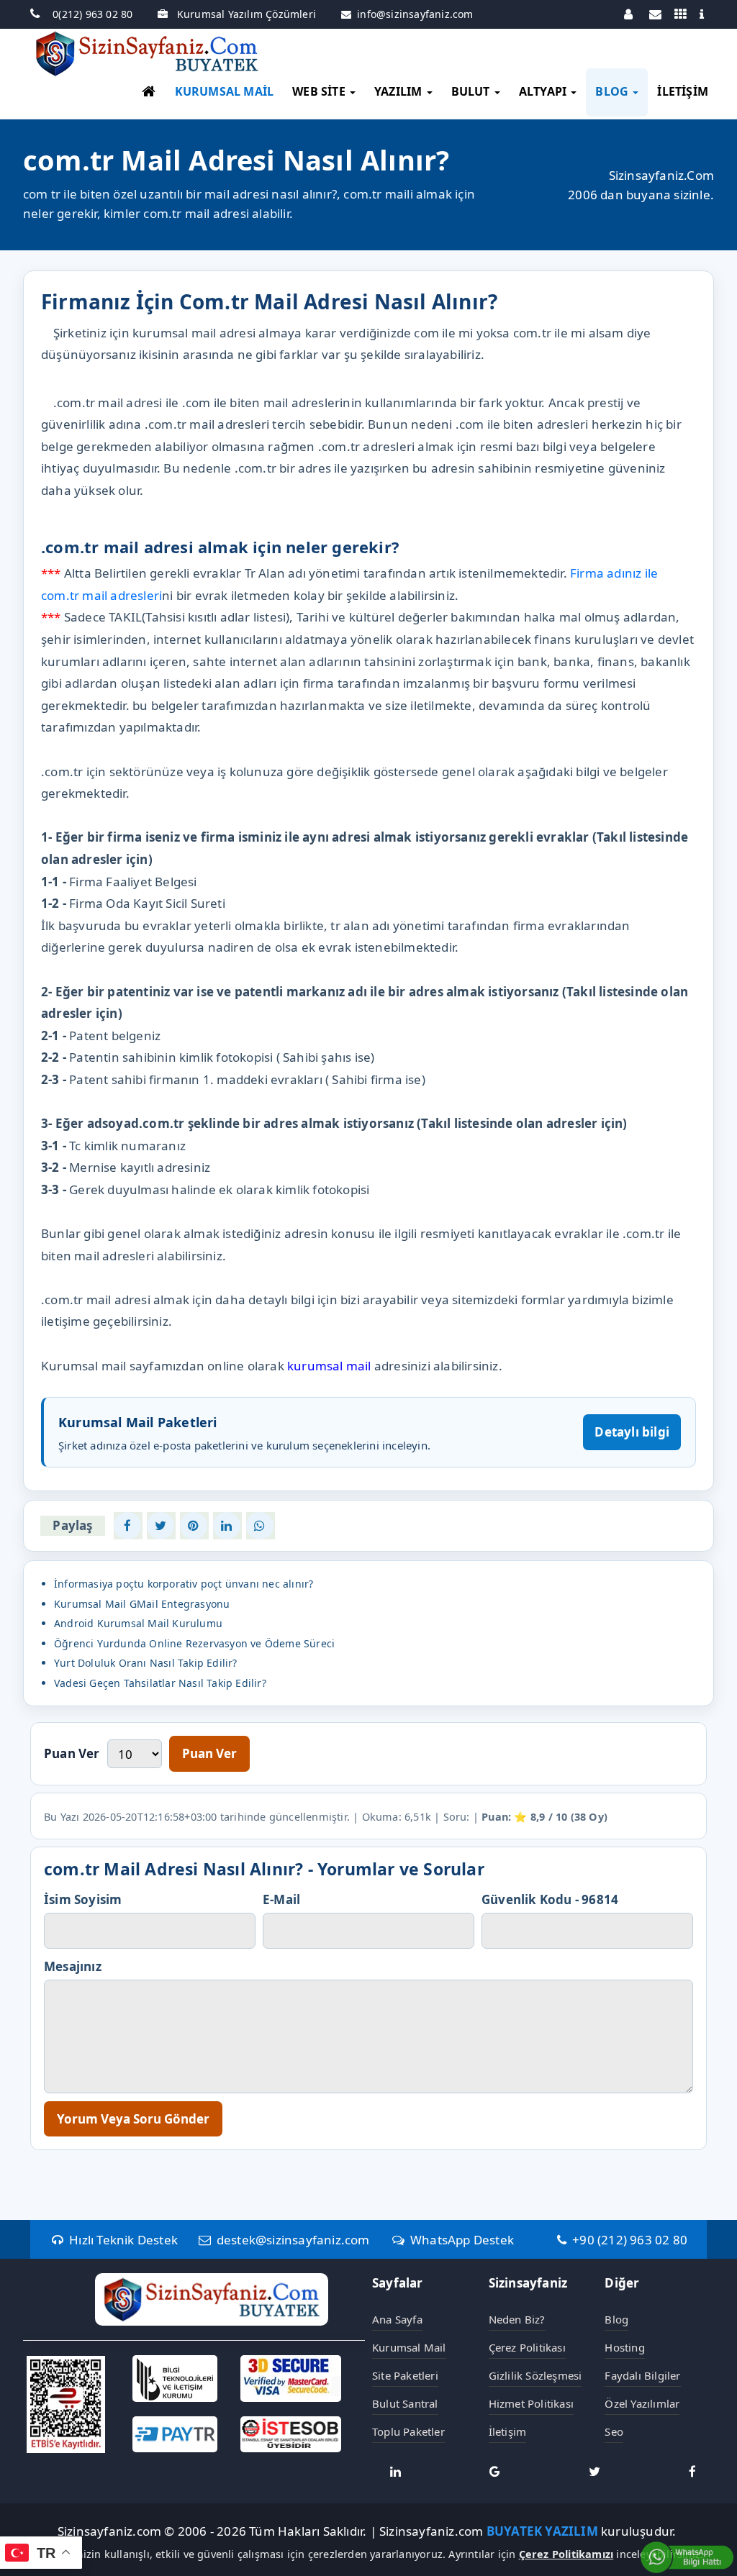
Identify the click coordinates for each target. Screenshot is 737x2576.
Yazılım (400, 91)
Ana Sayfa (397, 2319)
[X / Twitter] (594, 2471)
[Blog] (680, 14)
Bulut (472, 91)
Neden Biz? (517, 2319)
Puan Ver (72, 1753)
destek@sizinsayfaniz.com (293, 2240)
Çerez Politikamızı (566, 2554)
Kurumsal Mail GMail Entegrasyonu (142, 1604)
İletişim (683, 91)
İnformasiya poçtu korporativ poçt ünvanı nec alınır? (184, 1584)
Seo (614, 2431)
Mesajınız (73, 1966)
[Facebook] (692, 2471)
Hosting (624, 2347)
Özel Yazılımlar (642, 2403)
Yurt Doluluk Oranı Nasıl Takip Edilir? (146, 1663)
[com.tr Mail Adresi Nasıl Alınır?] (127, 1526)
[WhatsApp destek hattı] (687, 2556)
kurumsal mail (329, 1366)
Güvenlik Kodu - (550, 1899)
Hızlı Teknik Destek (123, 2240)
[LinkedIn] (395, 2471)
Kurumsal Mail (225, 91)
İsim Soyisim (83, 1899)
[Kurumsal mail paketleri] (655, 14)
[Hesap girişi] (629, 14)
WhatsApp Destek (462, 2240)
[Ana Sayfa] (149, 94)
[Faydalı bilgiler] (705, 14)
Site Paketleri (405, 2375)
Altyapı (544, 91)
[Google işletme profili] (495, 2471)
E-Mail (281, 1899)
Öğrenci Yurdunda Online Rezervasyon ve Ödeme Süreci (194, 1643)
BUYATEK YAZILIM (542, 2532)
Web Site (320, 91)
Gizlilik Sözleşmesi (535, 2375)
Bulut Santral (405, 2403)
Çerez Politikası (527, 2347)
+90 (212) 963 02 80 (630, 2240)
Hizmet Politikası (531, 2403)
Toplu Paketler (408, 2431)
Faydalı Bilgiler (642, 2375)
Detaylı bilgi (632, 1432)
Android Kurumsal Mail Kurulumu (138, 1623)
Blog (613, 91)
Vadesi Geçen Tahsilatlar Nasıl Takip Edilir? (160, 1683)
